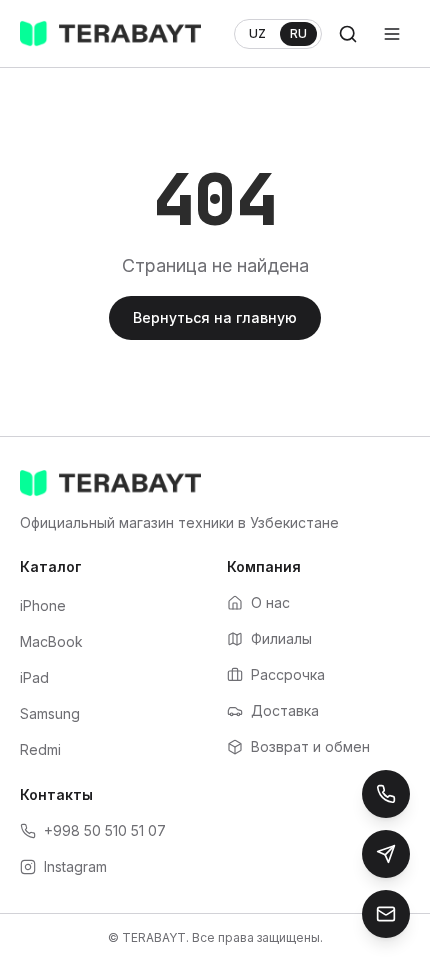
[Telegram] (386, 854)
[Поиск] (348, 34)
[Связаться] (386, 914)
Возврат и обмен (310, 746)
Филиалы (281, 638)
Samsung (50, 713)
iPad (34, 677)
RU (298, 33)
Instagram (75, 866)
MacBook (51, 641)
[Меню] (392, 34)
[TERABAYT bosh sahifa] (110, 34)
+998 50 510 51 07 (105, 830)
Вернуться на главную (215, 317)
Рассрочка (288, 674)
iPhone (43, 605)
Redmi (40, 749)
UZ (257, 33)
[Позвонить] (386, 794)
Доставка (285, 710)
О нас (270, 602)
